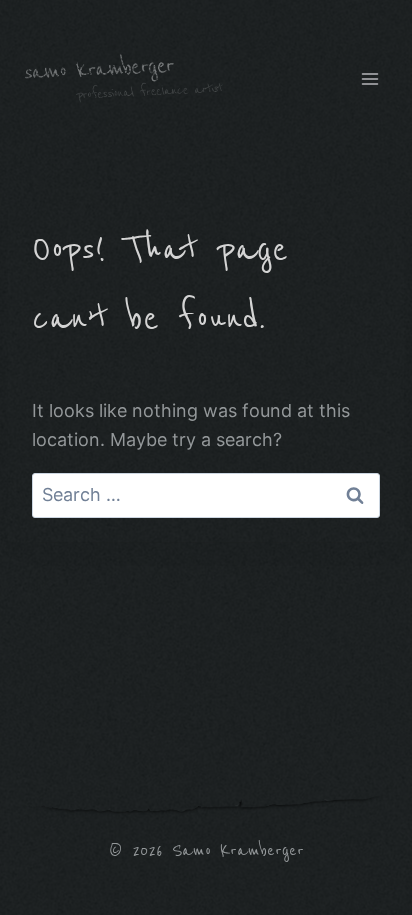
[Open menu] (369, 78)
